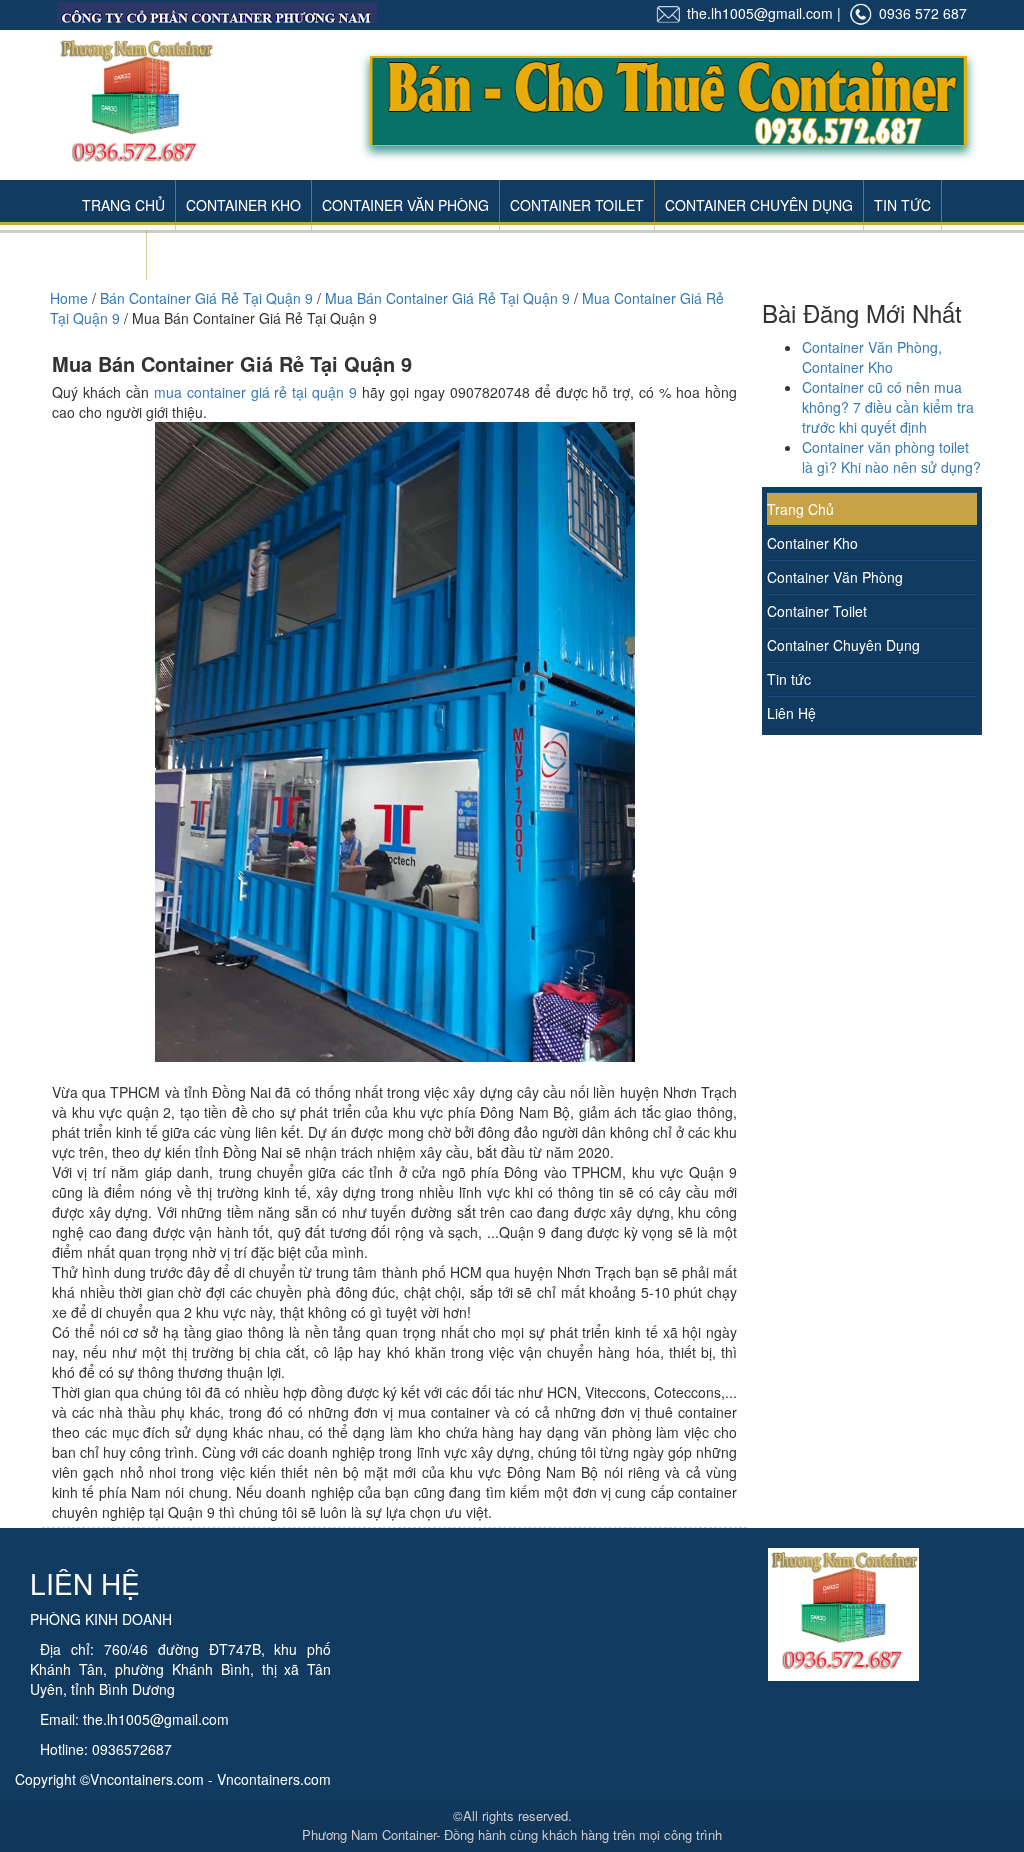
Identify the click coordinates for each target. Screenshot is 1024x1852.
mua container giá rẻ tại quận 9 (255, 392)
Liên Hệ (109, 255)
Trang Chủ (123, 205)
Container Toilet (577, 205)
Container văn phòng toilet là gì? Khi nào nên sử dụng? (891, 457)
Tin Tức (902, 205)
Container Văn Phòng (405, 205)
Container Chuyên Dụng (759, 205)
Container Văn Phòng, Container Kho (872, 357)
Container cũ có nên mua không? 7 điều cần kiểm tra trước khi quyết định (888, 407)
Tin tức (789, 679)
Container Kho (243, 205)
